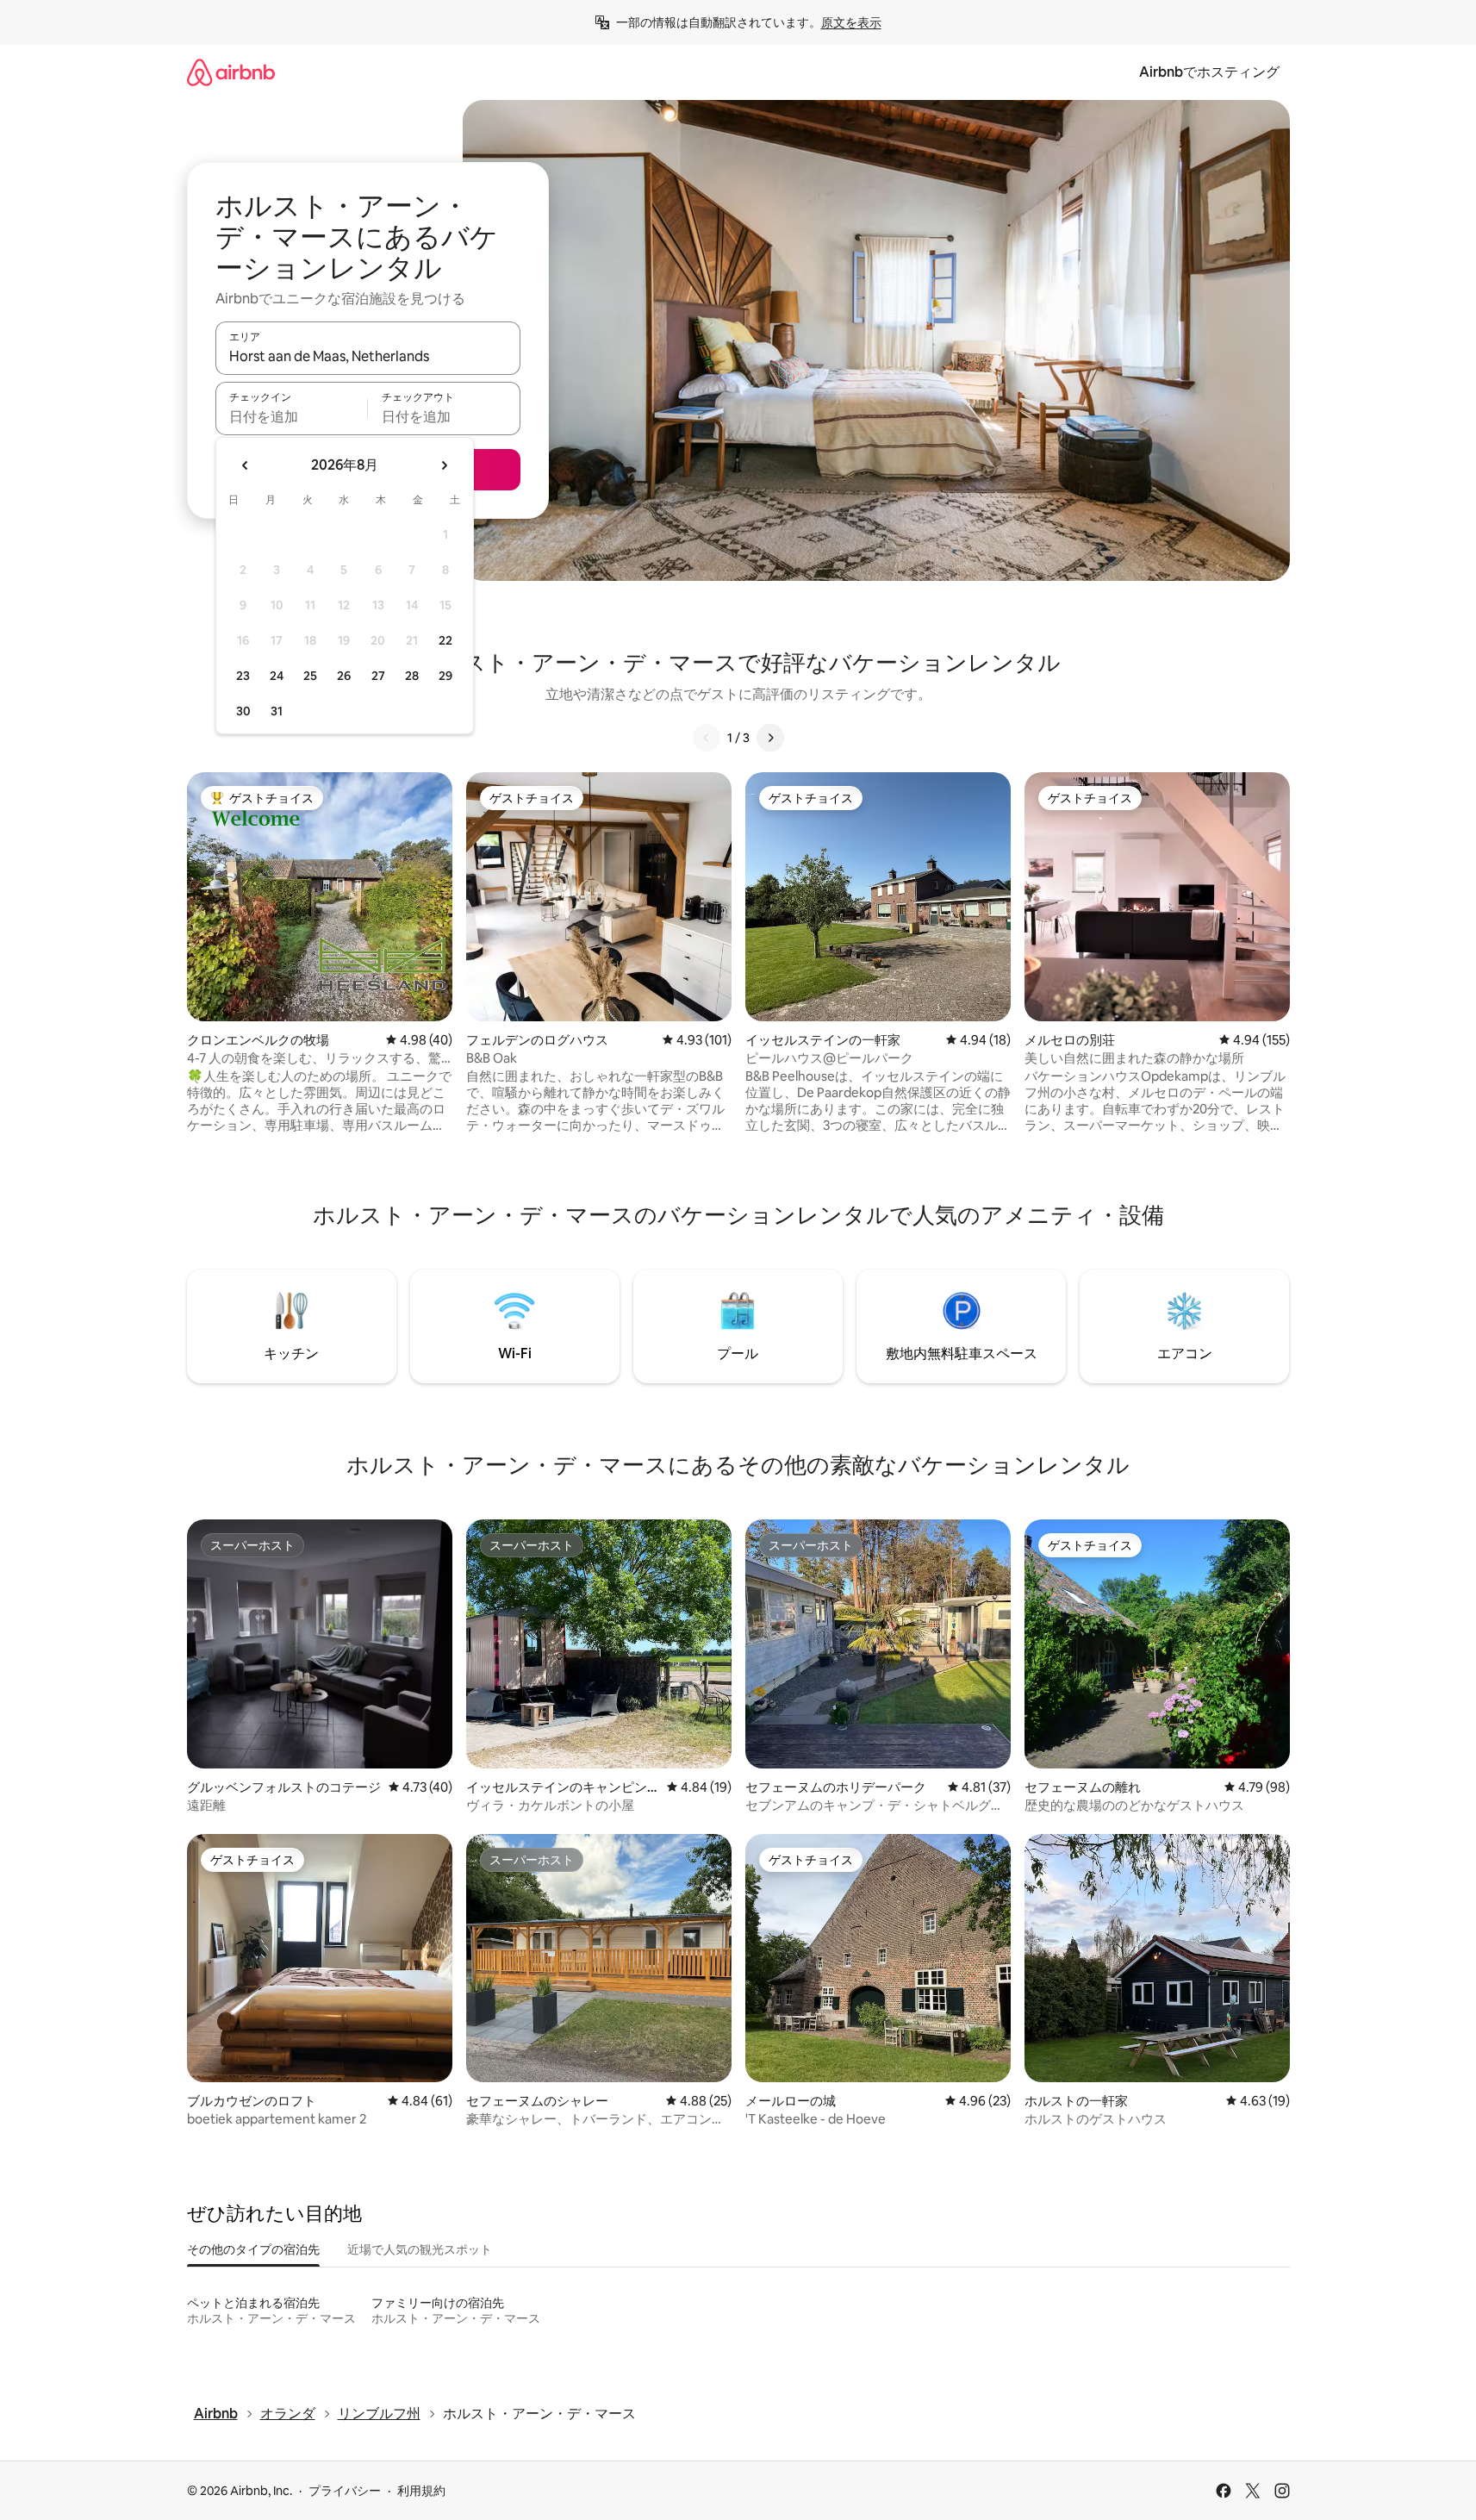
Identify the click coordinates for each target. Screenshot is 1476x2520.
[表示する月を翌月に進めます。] (444, 465)
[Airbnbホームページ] (231, 72)
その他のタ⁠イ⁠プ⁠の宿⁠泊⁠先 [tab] (253, 2249)
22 (445, 640)
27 (378, 676)
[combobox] (368, 356)
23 (243, 676)
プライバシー (345, 2491)
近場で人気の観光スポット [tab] (420, 2249)
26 (344, 676)
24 (277, 676)
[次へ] (770, 738)
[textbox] (292, 416)
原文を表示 (851, 22)
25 (310, 676)
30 (243, 711)
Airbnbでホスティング (1209, 72)
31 (277, 711)
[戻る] (707, 738)
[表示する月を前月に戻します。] (246, 465)
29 (445, 676)
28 (412, 676)
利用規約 (421, 2491)
